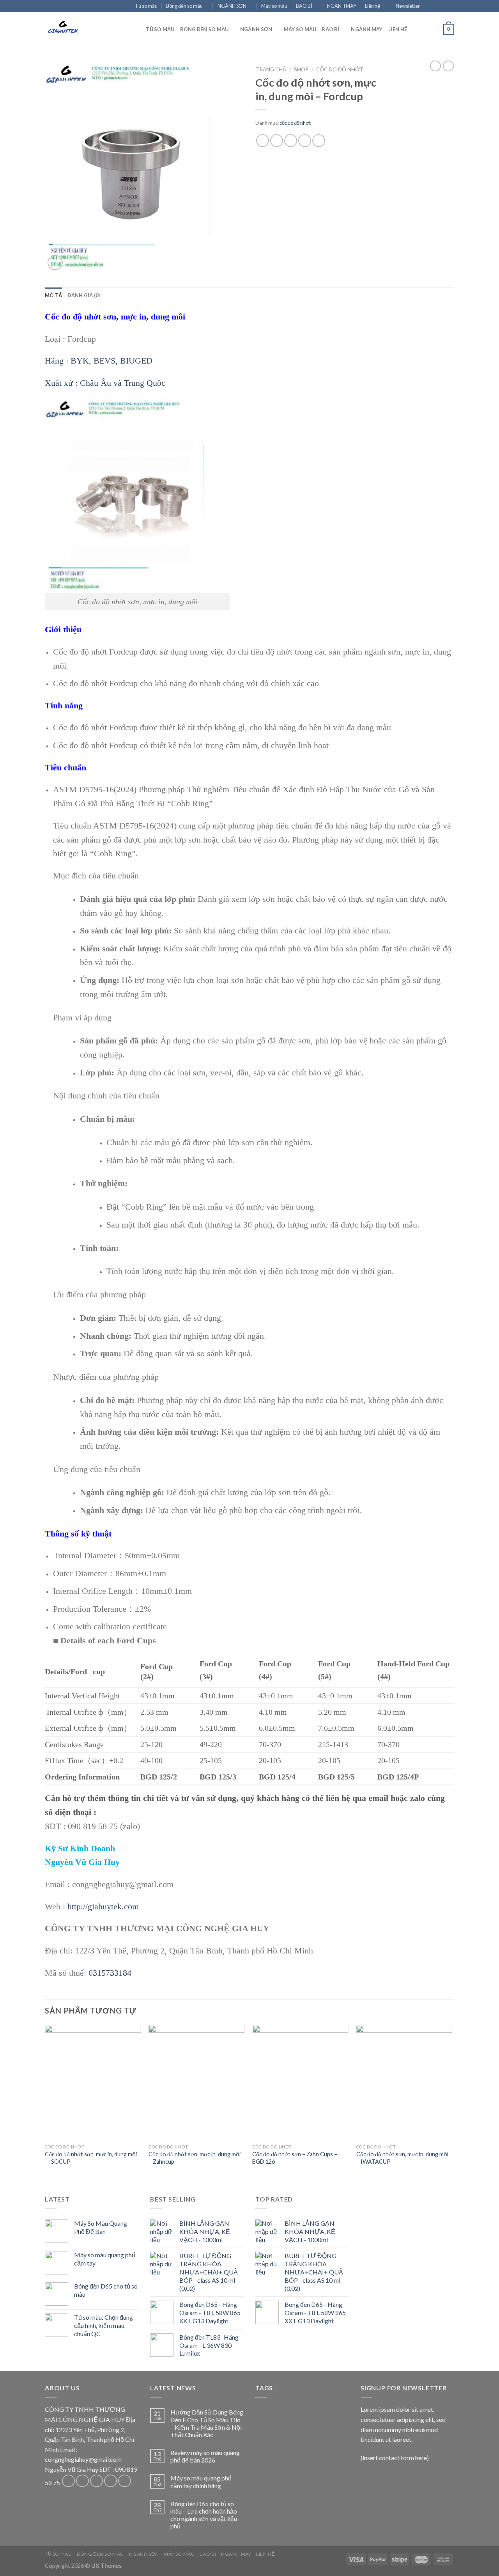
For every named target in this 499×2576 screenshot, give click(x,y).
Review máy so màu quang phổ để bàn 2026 (205, 2456)
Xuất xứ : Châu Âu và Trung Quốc (105, 383)
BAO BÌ (304, 6)
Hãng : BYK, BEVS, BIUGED (99, 361)
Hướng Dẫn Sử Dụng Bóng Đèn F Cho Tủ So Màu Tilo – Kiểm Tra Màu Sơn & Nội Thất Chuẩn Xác (207, 2423)
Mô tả (53, 295)
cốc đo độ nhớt (340, 69)
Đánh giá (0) (84, 295)
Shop (301, 69)
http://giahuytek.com (103, 1906)
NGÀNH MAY (342, 6)
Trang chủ (271, 69)
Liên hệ (372, 6)
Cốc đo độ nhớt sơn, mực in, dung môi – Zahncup (195, 2158)
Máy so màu (274, 6)
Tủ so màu (146, 6)
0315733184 (110, 1973)
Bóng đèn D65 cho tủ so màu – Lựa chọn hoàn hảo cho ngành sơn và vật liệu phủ (204, 2515)
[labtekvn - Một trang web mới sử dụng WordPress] (84, 29)
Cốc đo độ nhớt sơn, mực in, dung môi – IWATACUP (402, 2158)
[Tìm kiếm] (137, 29)
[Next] (452, 2103)
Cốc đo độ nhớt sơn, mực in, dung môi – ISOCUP (91, 2158)
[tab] (53, 295)
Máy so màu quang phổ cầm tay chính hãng (201, 2482)
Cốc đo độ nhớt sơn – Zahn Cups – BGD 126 (295, 2158)
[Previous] (45, 2103)
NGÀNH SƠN (232, 6)
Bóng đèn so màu (184, 6)
